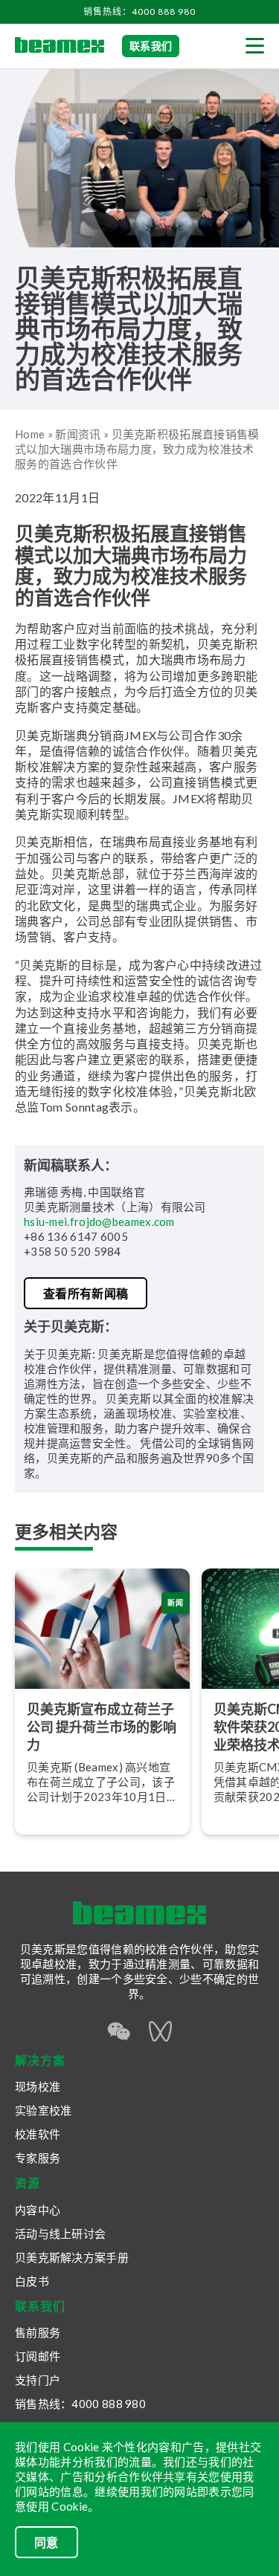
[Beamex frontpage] (60, 46)
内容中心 (38, 2210)
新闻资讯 (78, 434)
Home (30, 434)
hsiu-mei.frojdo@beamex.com (99, 1222)
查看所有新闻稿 (86, 1293)
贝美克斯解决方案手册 (72, 2257)
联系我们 (151, 46)
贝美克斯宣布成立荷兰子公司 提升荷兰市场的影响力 (102, 1727)
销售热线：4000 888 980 (139, 12)
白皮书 (32, 2281)
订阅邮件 (38, 2356)
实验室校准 (44, 2110)
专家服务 (38, 2158)
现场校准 (38, 2086)
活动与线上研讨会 (60, 2233)
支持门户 (38, 2380)
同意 (46, 2542)
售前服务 (38, 2332)
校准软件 (38, 2134)
